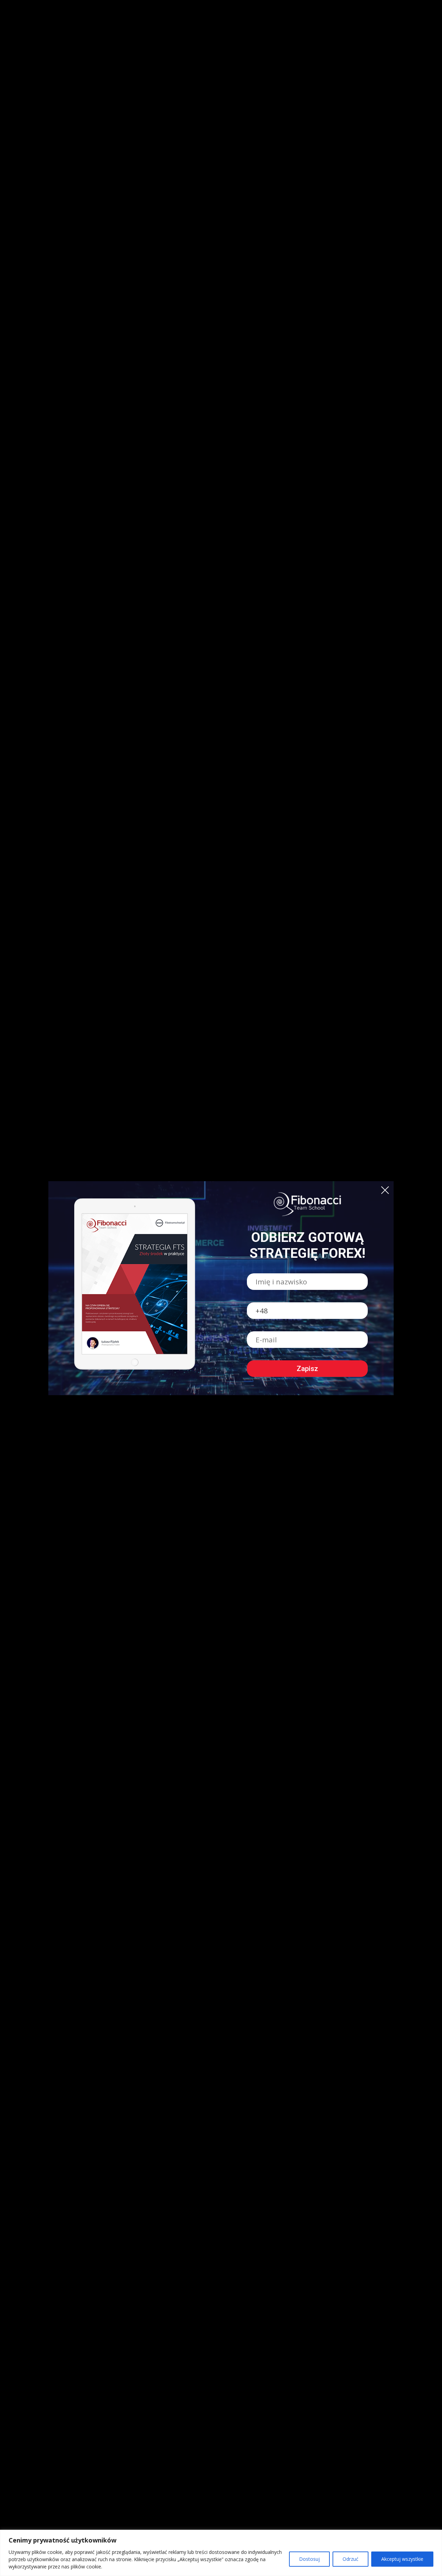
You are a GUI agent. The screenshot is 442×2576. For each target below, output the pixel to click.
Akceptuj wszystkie (402, 2559)
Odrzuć (350, 2559)
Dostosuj (309, 2559)
